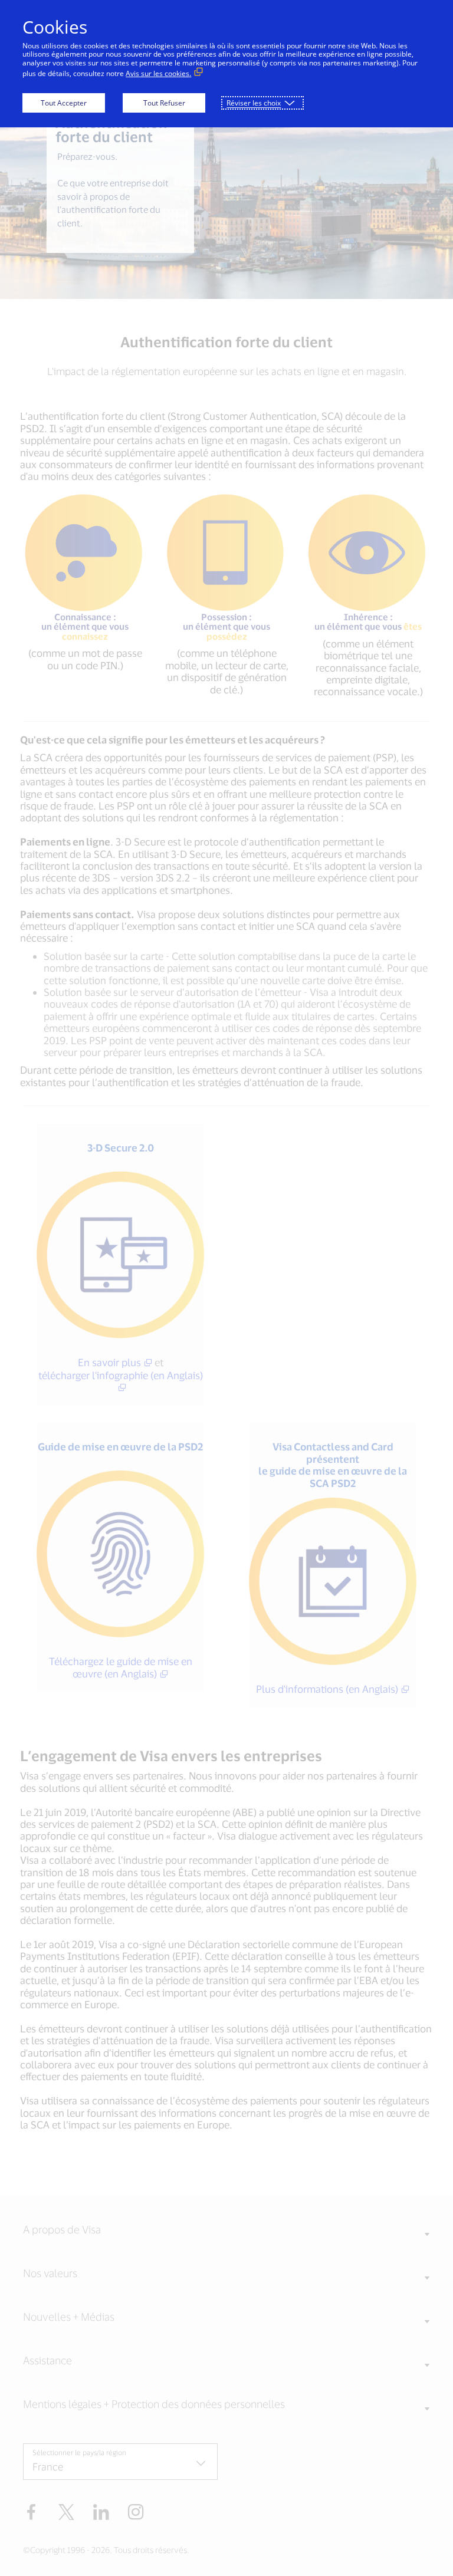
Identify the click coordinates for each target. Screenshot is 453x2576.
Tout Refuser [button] (164, 103)
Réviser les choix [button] (254, 103)
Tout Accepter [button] (64, 103)
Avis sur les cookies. (158, 73)
